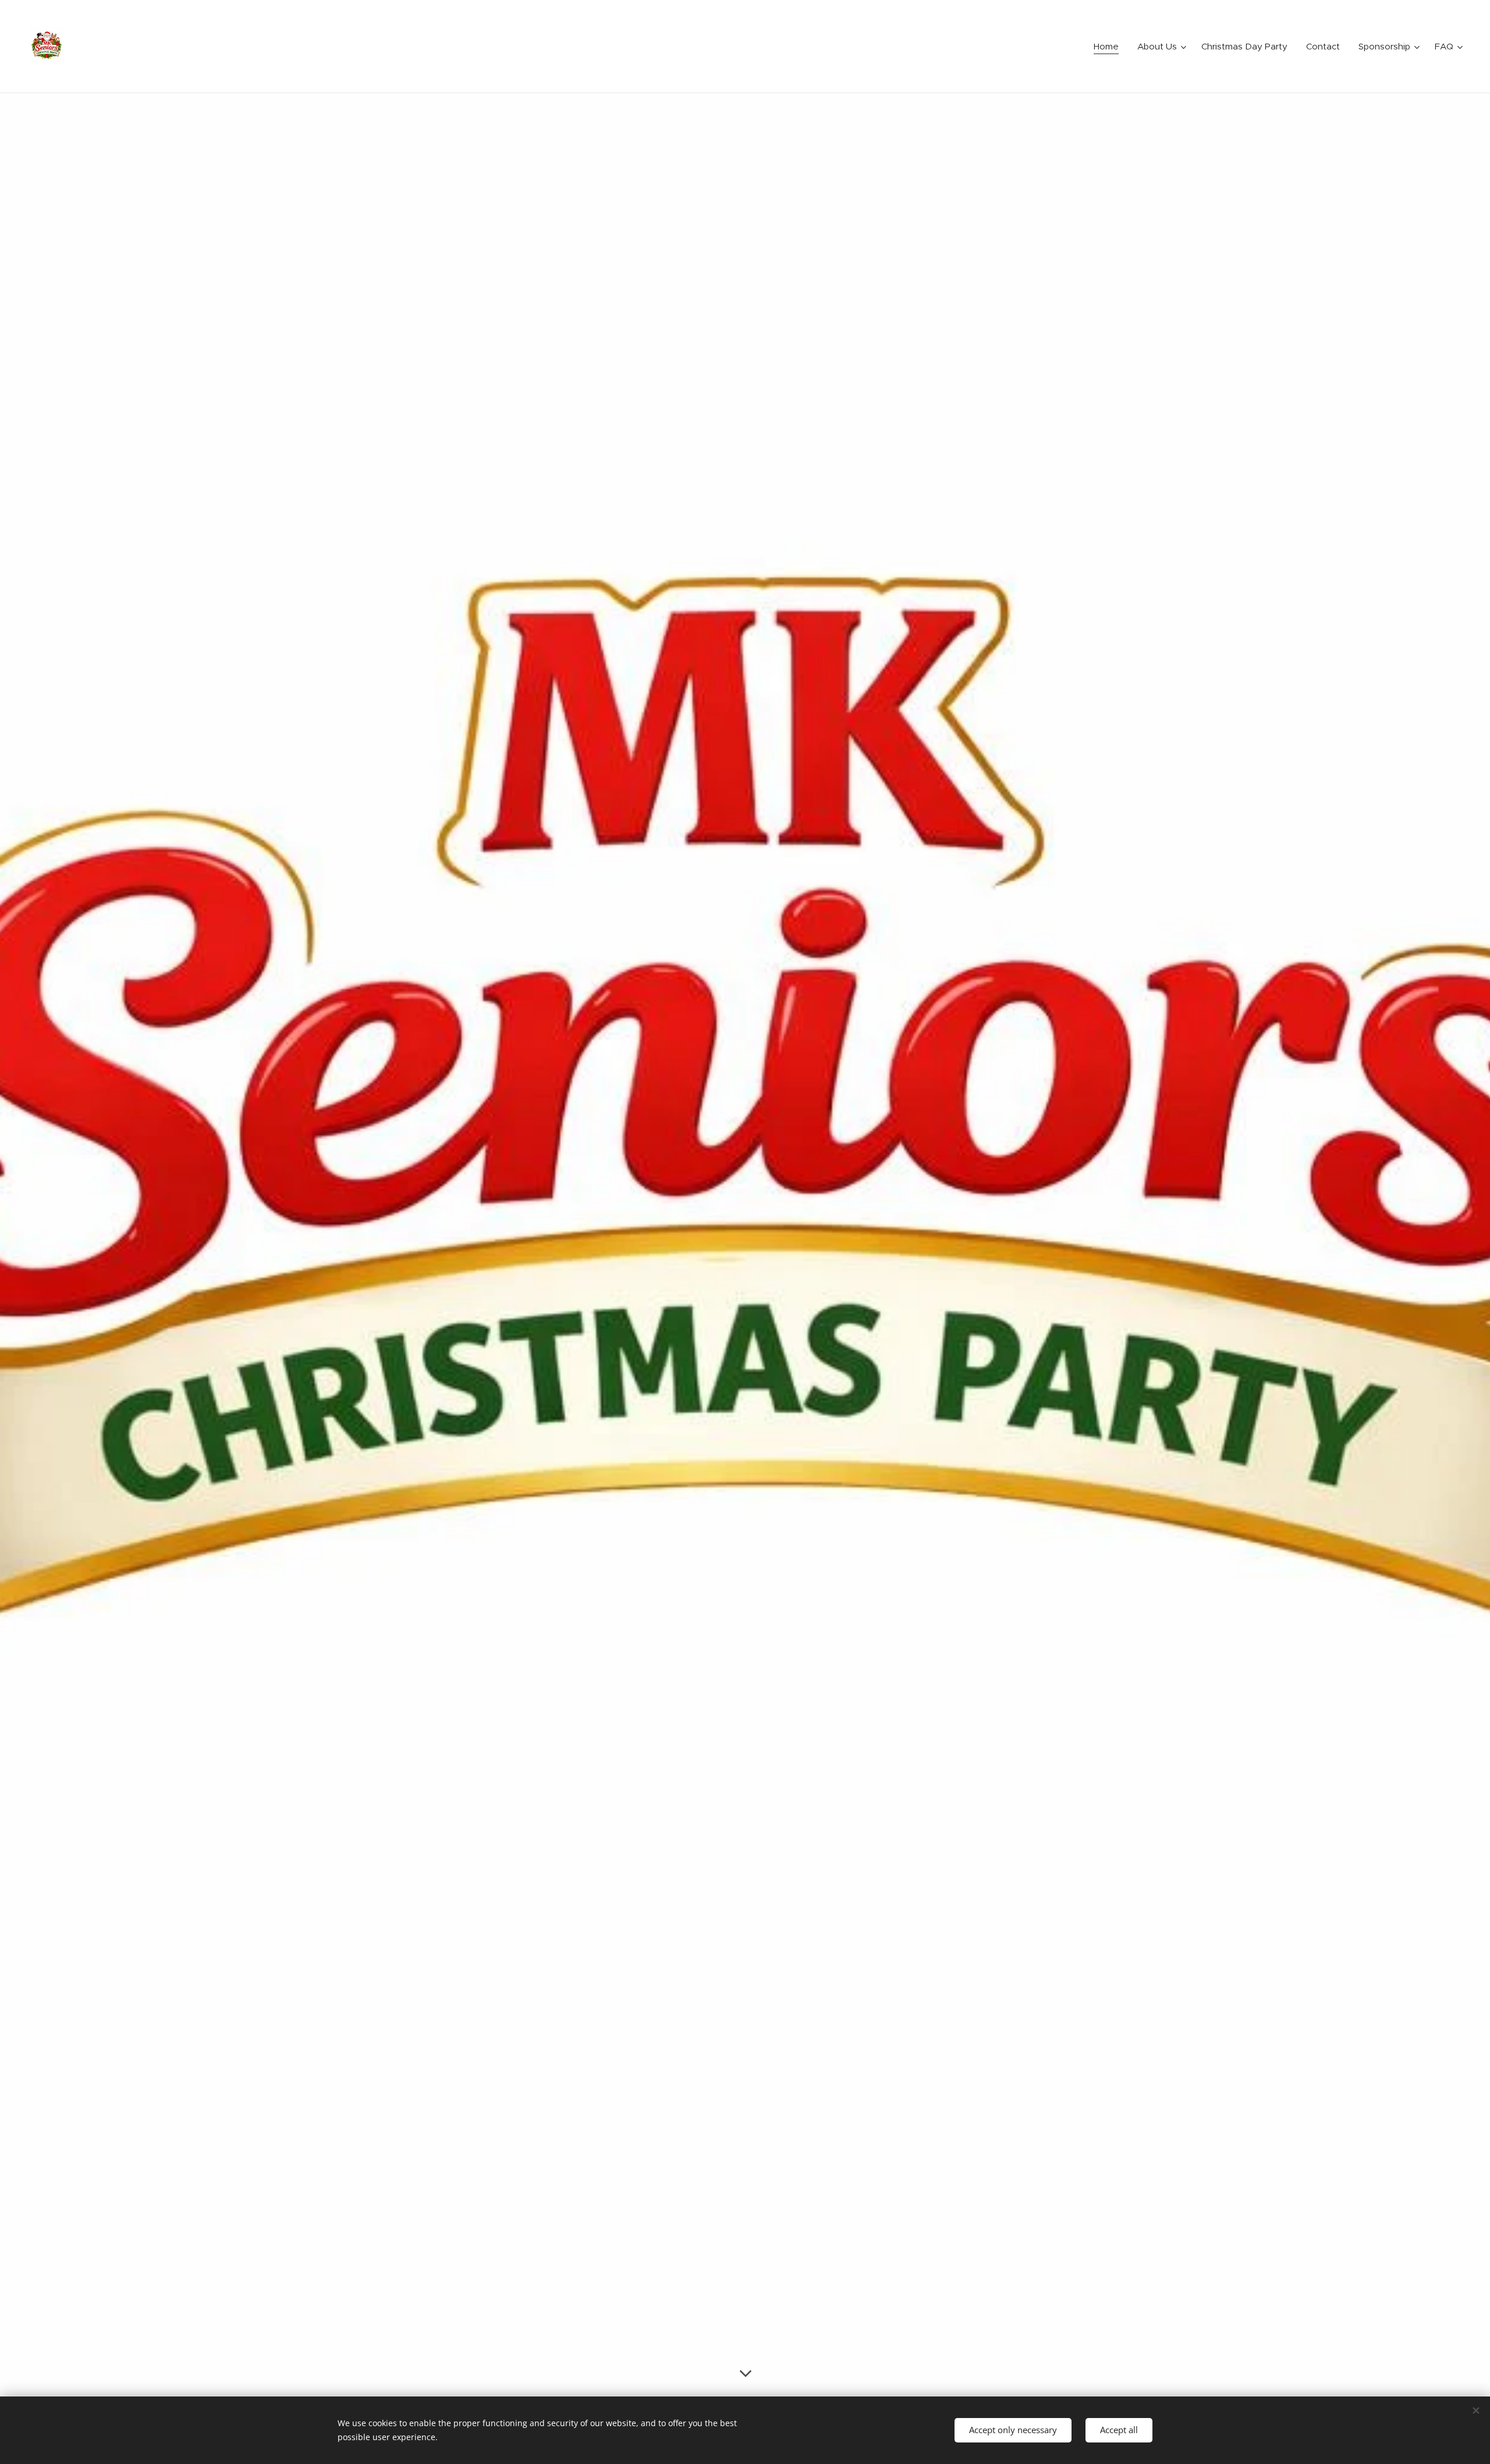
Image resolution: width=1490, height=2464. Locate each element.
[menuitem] (1109, 47)
